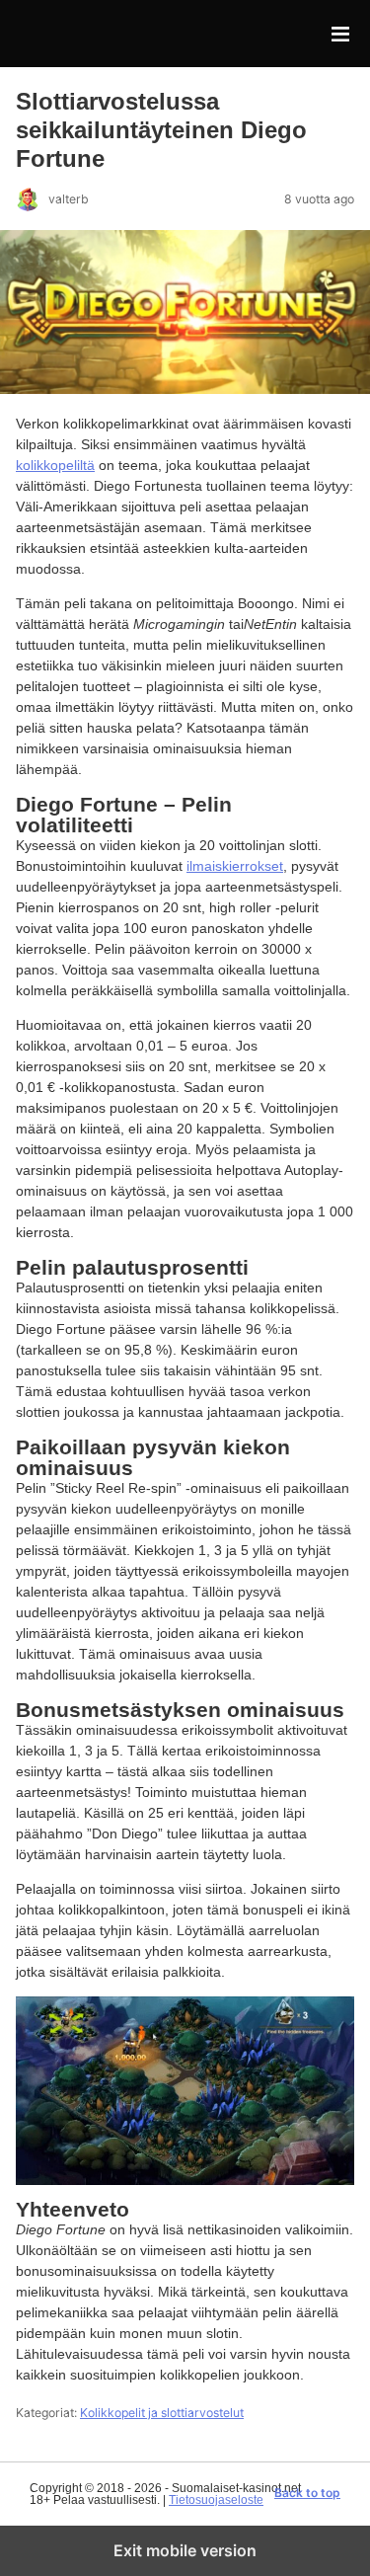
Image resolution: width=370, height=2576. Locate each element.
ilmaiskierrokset (235, 866)
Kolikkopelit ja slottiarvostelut (162, 2413)
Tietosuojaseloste (216, 2500)
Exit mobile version (185, 2550)
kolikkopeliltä (55, 465)
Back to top (307, 2493)
